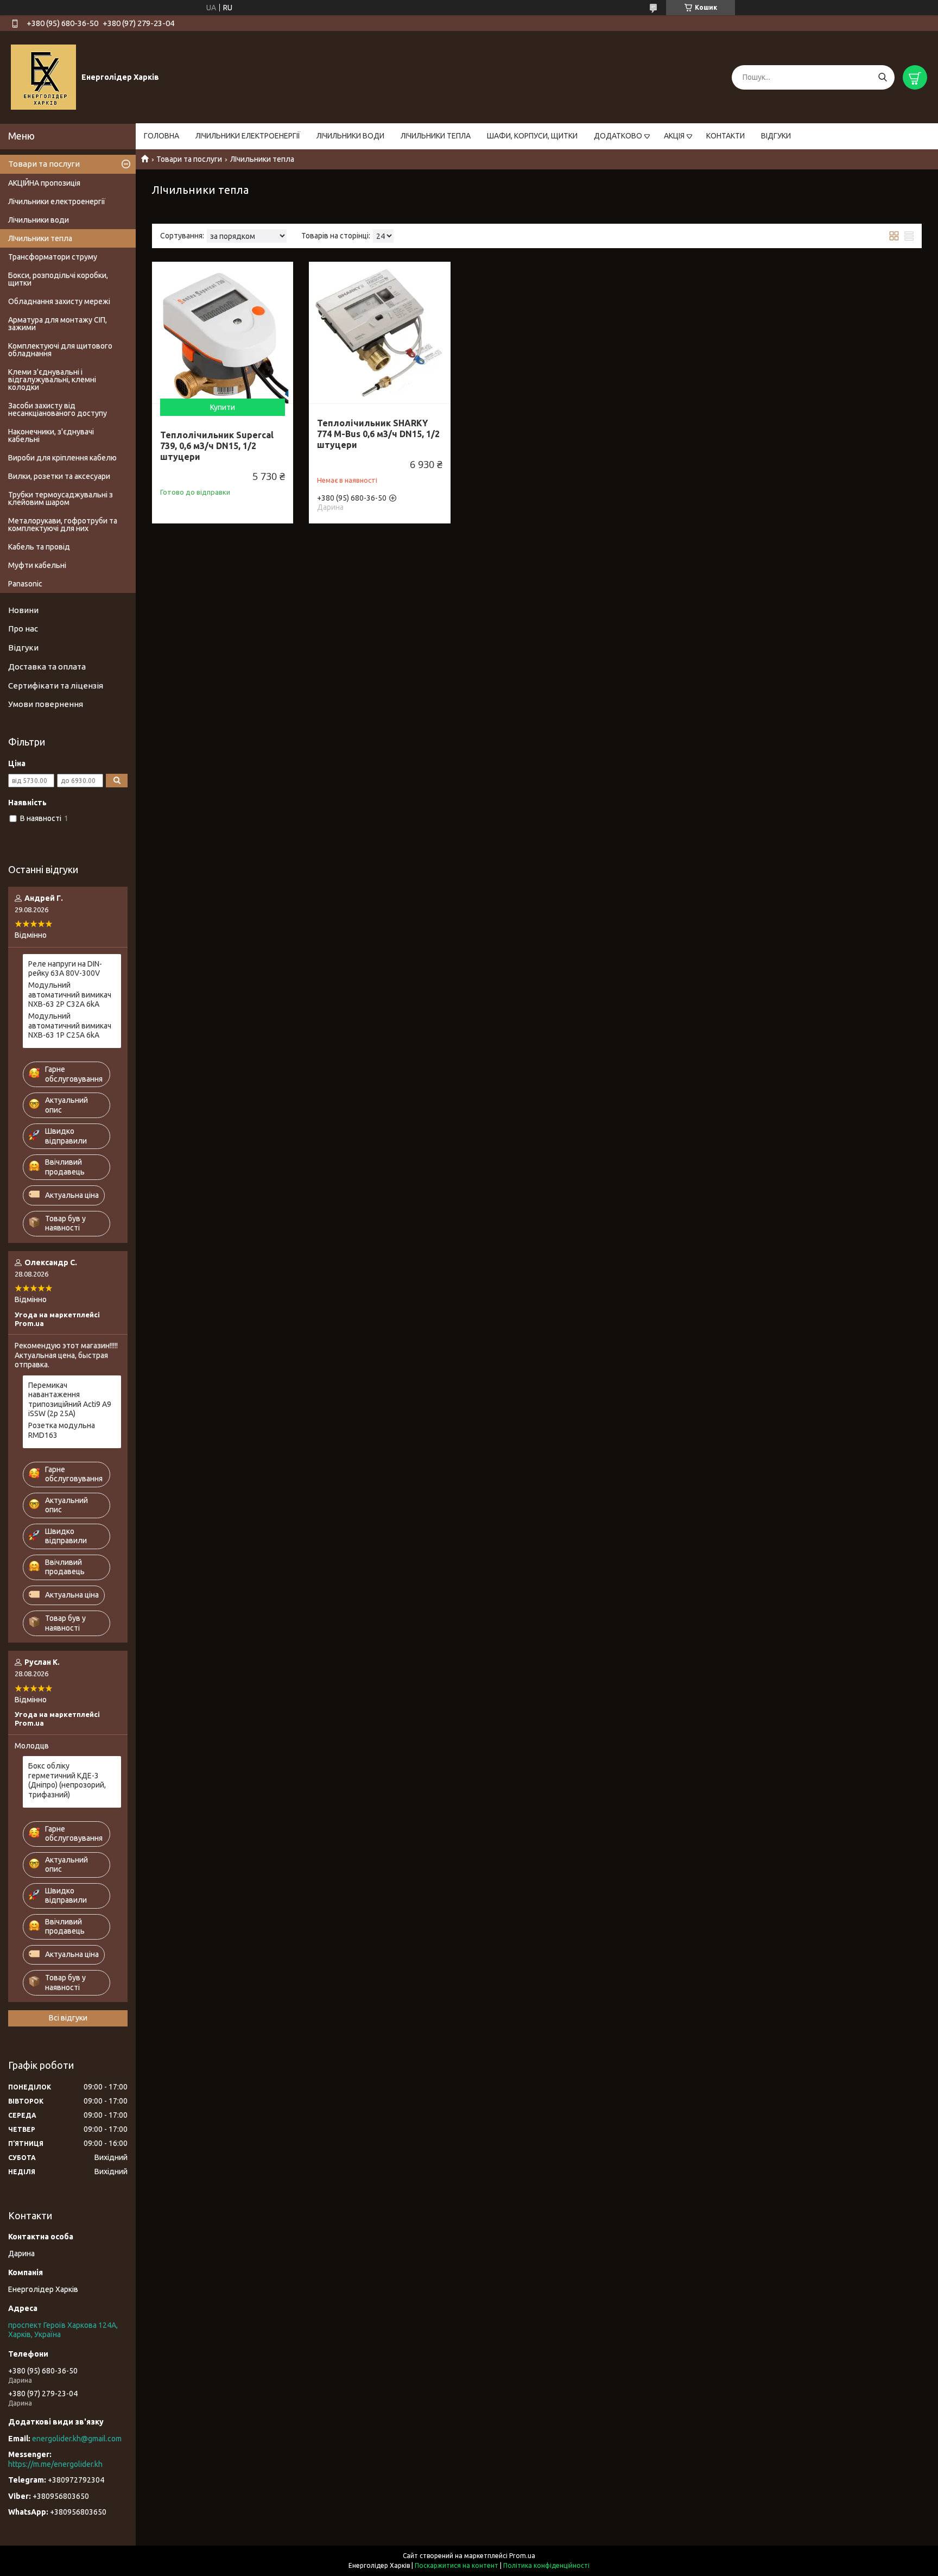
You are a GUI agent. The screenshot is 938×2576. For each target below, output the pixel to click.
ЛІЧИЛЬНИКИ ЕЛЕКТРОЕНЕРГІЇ (248, 136)
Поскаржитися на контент (457, 2565)
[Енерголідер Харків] (43, 77)
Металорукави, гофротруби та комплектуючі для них (63, 525)
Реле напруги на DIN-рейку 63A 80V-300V (65, 969)
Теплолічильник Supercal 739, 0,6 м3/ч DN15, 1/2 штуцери (217, 446)
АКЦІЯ (674, 136)
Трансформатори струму (53, 257)
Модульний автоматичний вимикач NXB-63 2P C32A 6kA (70, 995)
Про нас (23, 629)
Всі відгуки (68, 2018)
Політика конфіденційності (546, 2565)
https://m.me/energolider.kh (55, 2464)
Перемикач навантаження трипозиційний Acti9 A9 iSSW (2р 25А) (70, 1400)
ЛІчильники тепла (40, 238)
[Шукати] (882, 77)
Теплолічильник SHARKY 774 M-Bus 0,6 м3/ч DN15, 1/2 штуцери (378, 434)
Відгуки (23, 648)
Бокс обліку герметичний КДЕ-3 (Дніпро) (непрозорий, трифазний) (67, 1780)
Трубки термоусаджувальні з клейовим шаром (61, 498)
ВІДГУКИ (776, 136)
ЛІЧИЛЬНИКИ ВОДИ (350, 136)
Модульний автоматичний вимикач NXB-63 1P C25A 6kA (70, 1025)
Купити (223, 407)
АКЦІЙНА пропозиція (44, 183)
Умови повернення (46, 704)
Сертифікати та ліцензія (56, 686)
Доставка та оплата (47, 667)
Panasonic (25, 584)
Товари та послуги (189, 159)
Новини (23, 610)
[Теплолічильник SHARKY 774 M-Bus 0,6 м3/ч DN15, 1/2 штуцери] (379, 332)
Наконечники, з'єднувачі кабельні (51, 435)
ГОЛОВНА (161, 136)
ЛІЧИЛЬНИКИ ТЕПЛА (436, 136)
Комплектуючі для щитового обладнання (60, 350)
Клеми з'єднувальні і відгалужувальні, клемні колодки (52, 380)
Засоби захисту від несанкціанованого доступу (58, 409)
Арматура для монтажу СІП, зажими (58, 324)
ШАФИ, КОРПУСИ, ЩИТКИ (532, 136)
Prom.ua (522, 2556)
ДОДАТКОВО (618, 136)
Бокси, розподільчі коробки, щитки (58, 279)
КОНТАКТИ (725, 136)
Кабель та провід (39, 547)
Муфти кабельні (37, 565)
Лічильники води (39, 220)
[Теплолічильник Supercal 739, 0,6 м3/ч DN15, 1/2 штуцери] (223, 332)
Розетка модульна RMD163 (62, 1430)
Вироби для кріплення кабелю (62, 458)
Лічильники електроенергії (57, 201)
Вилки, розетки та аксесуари (59, 476)
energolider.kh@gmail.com (77, 2439)
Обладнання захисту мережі (59, 301)
